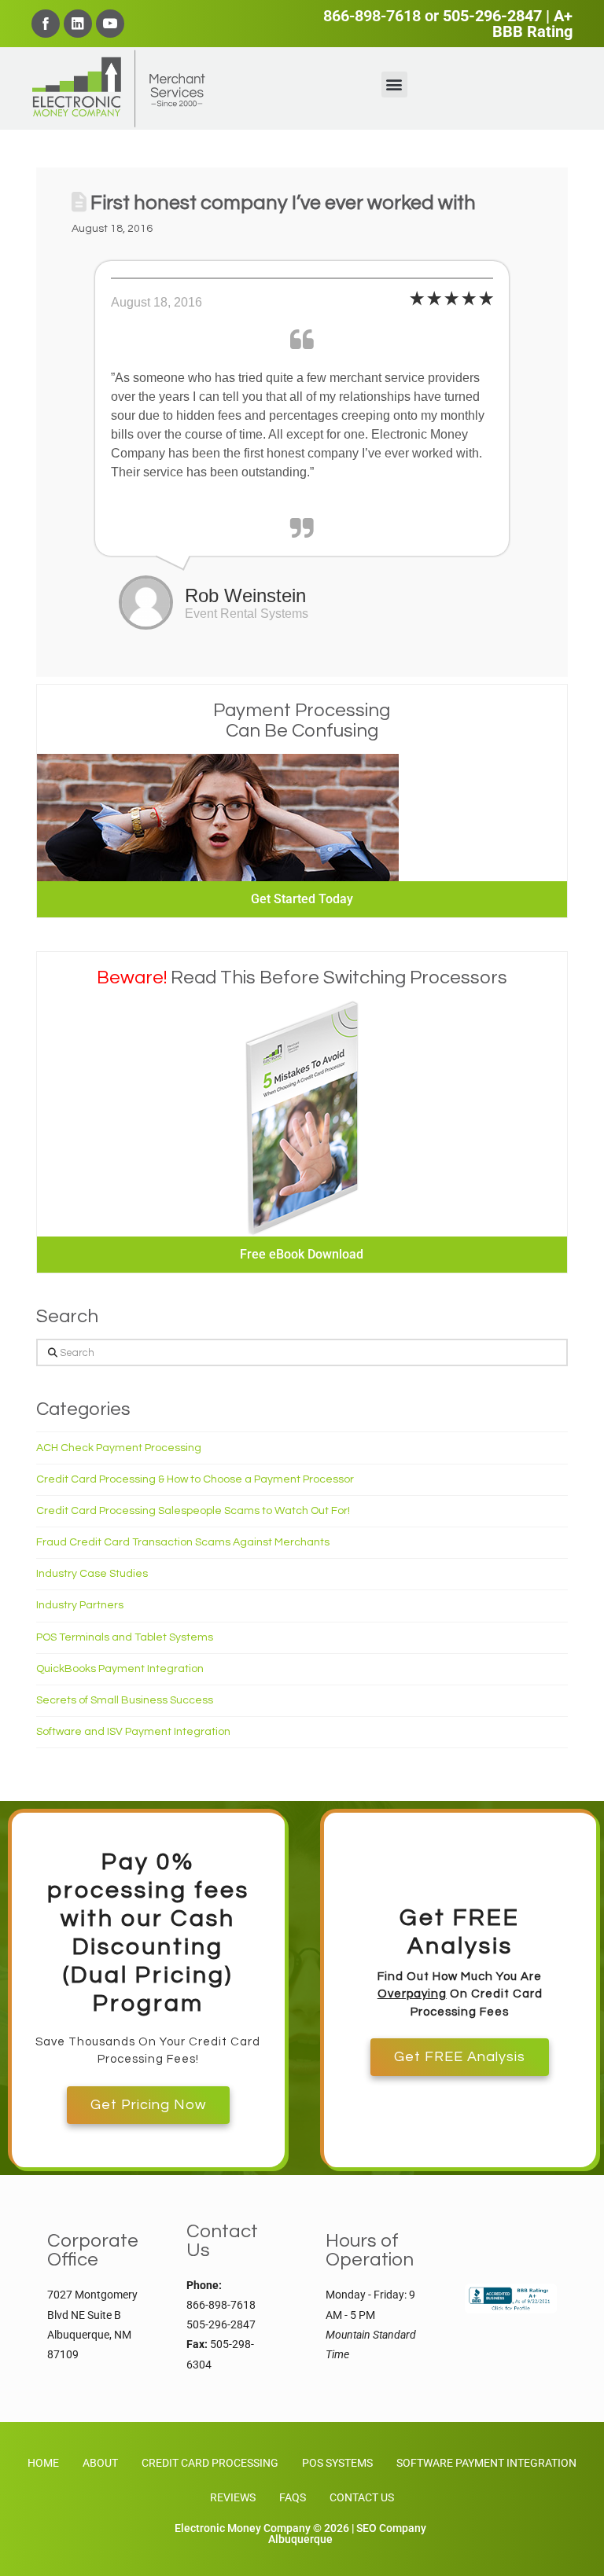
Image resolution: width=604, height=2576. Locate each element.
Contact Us (362, 2497)
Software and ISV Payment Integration (133, 1732)
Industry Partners (80, 1605)
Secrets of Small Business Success (125, 1700)
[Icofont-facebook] (46, 24)
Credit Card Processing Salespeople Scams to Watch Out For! (193, 1511)
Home (43, 2463)
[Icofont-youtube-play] (110, 24)
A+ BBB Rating (532, 24)
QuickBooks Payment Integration (120, 1669)
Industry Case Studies (92, 1574)
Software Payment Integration (486, 2463)
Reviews (233, 2497)
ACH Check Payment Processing (119, 1448)
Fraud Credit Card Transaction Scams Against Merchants (183, 1542)
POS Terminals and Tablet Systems (125, 1637)
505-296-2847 (492, 16)
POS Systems (337, 2463)
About (100, 2463)
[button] (394, 85)
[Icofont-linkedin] (78, 24)
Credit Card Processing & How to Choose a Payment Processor (195, 1479)
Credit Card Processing (210, 2463)
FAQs (293, 2497)
